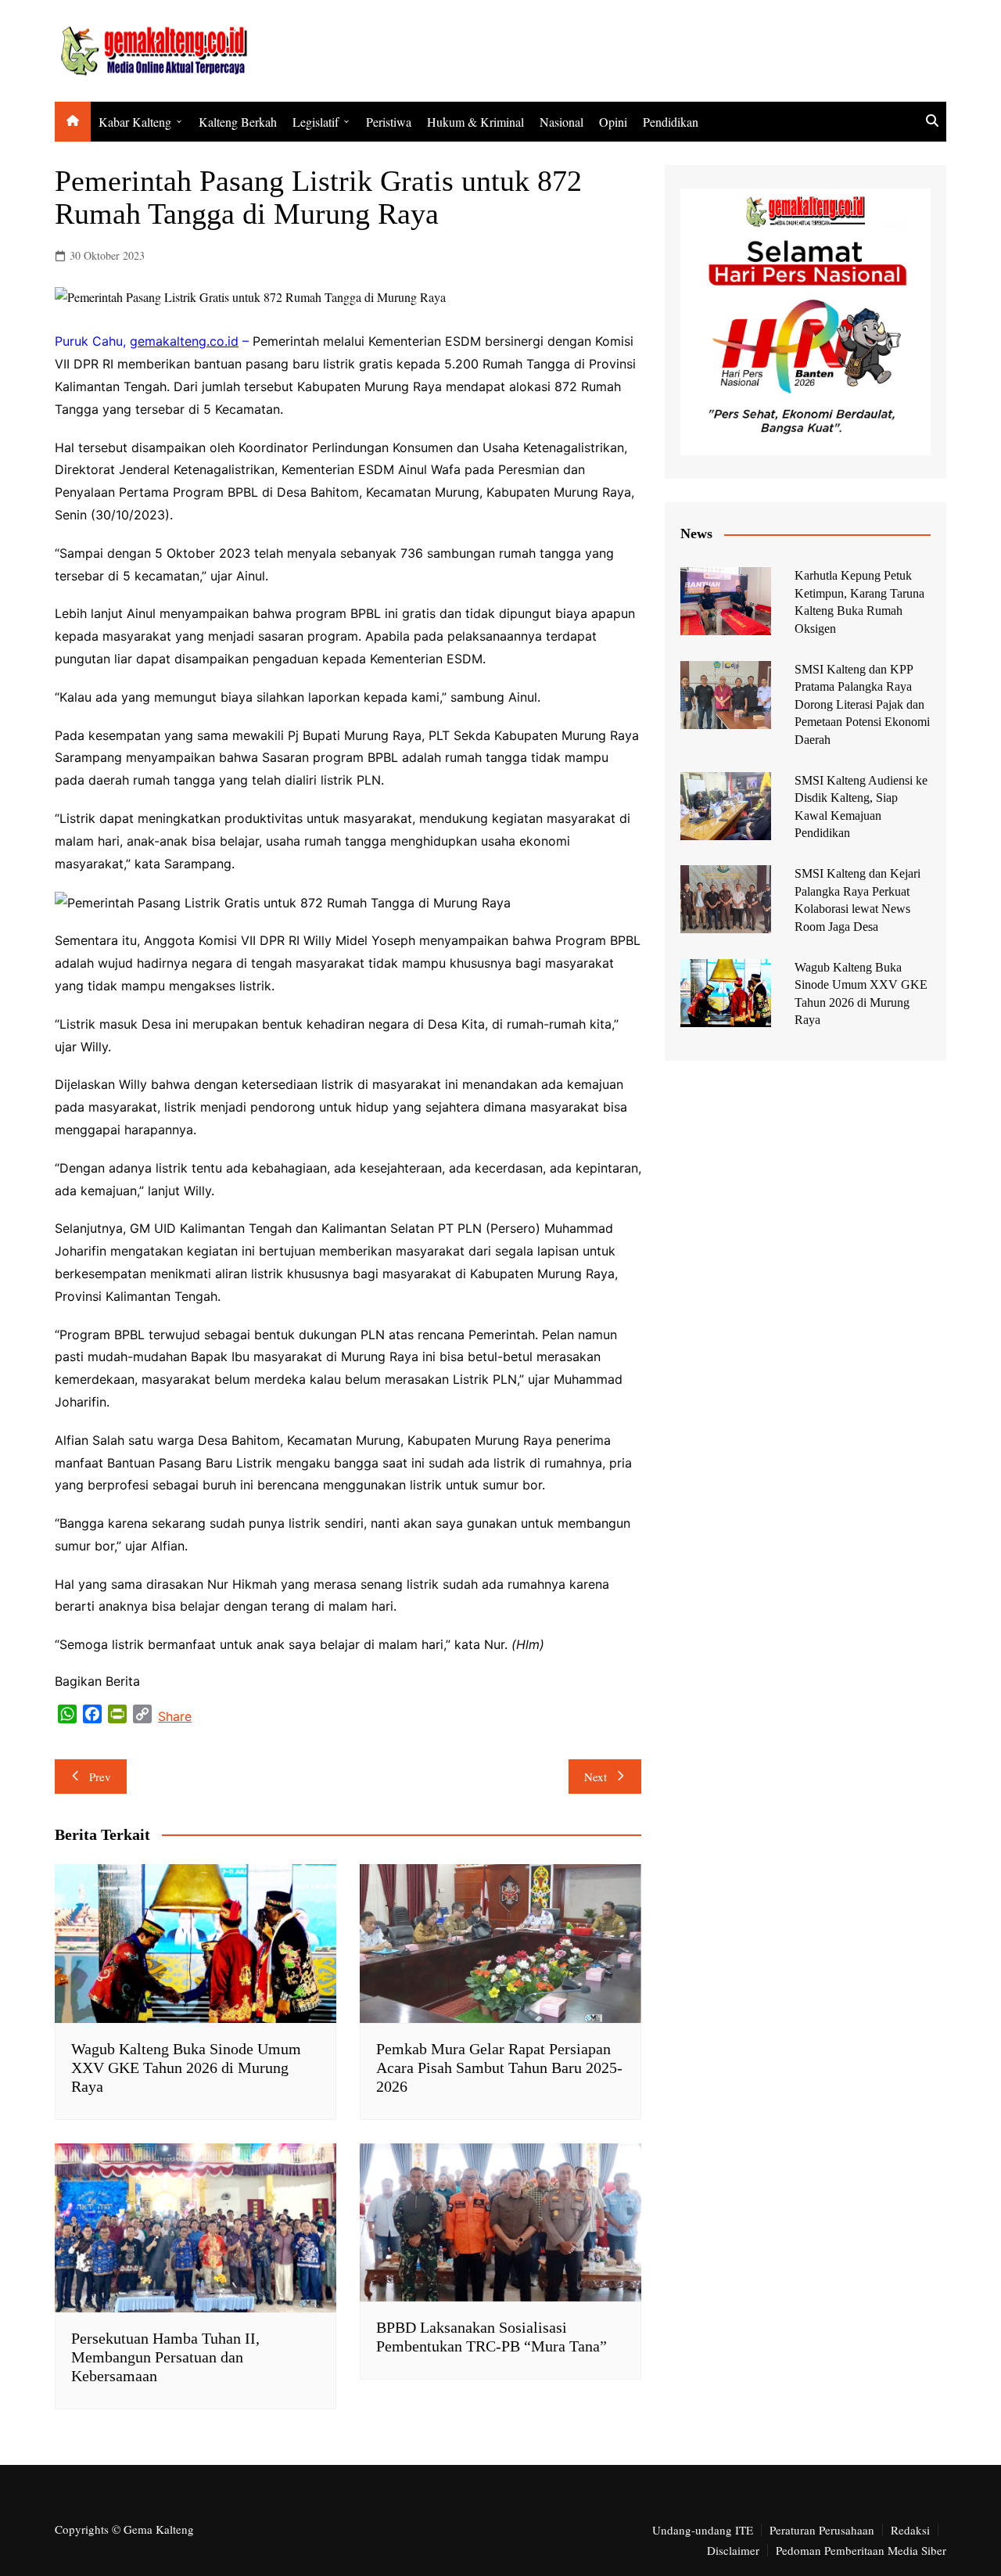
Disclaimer (733, 2550)
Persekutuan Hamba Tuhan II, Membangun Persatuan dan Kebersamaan (165, 2357)
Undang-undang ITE (703, 2530)
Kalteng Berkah (238, 122)
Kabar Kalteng (135, 122)
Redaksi (910, 2530)
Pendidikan (671, 122)
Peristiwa (389, 122)
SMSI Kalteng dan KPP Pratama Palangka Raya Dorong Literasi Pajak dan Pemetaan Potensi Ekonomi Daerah (862, 704)
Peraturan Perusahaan (822, 2530)
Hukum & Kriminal (475, 122)
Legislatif (316, 122)
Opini (613, 122)
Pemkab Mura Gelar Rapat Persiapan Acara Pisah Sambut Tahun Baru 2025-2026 (499, 2068)
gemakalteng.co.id (184, 341)
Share (175, 1716)
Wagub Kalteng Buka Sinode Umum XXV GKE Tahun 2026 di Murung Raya (186, 2068)
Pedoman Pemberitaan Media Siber (861, 2550)
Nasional (561, 122)
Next (596, 1777)
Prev (100, 1777)
